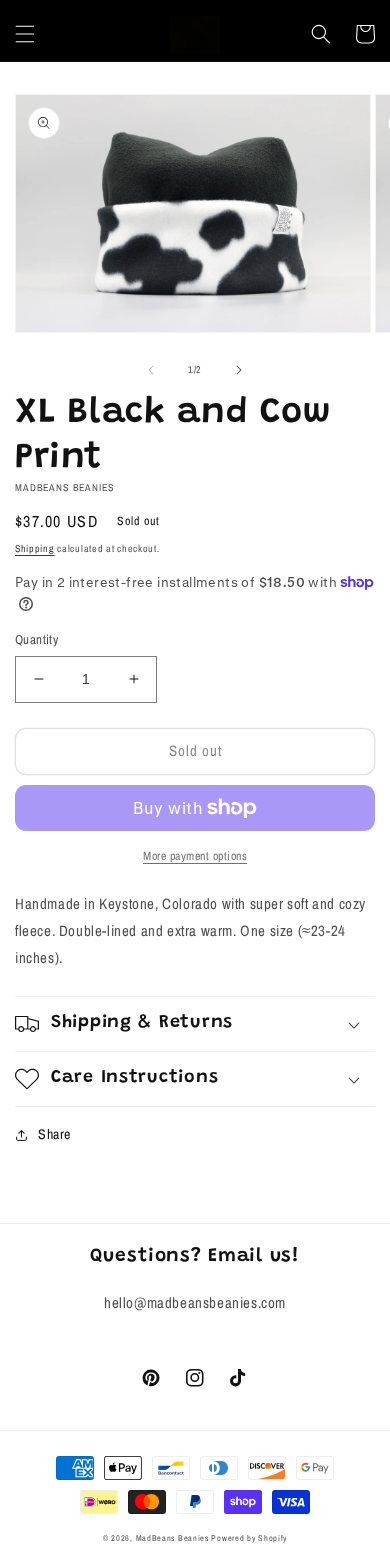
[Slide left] (151, 370)
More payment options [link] (195, 856)
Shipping (35, 548)
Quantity (36, 639)
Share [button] (54, 1134)
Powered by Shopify (249, 1538)
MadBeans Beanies (172, 1538)
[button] (25, 34)
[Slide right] (239, 370)
